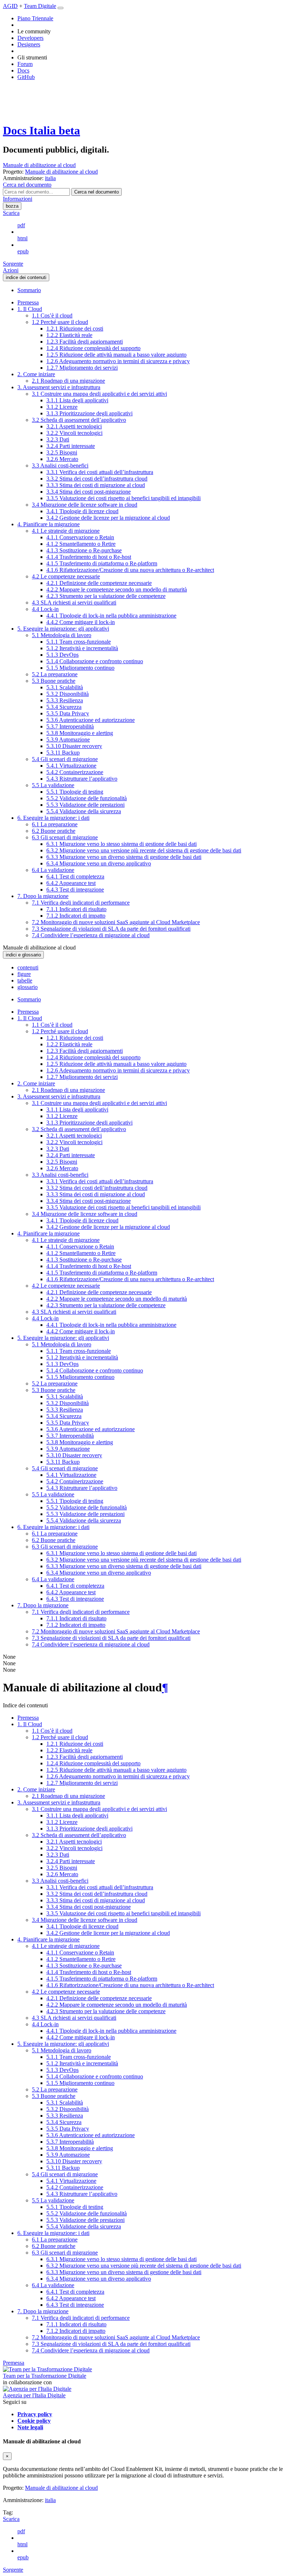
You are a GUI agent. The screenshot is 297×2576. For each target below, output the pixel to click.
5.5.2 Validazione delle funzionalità (87, 798)
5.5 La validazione (53, 785)
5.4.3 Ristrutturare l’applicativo (82, 779)
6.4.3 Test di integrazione (75, 890)
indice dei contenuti (26, 277)
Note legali (30, 2427)
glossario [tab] (28, 987)
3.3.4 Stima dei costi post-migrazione (89, 492)
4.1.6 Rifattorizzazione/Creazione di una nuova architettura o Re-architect (130, 570)
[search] (97, 192)
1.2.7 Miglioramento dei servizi (82, 368)
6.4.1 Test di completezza (75, 876)
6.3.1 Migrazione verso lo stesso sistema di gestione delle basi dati (122, 844)
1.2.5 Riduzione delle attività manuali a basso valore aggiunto (116, 355)
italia (50, 2500)
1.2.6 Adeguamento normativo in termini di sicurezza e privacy (118, 361)
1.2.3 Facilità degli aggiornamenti (85, 342)
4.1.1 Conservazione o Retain (80, 537)
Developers (30, 38)
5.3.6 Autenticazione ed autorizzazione (91, 720)
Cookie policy (34, 2421)
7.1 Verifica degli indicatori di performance (81, 903)
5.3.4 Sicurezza (64, 707)
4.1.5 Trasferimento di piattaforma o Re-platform (102, 563)
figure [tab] (24, 974)
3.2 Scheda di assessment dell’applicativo (79, 420)
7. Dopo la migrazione (43, 896)
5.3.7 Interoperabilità (70, 726)
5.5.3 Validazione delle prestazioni (85, 805)
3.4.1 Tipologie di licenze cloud (82, 511)
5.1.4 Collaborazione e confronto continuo (95, 661)
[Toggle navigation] (60, 8)
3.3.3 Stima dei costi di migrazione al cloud (96, 485)
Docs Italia (41, 130)
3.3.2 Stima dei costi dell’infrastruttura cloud (97, 479)
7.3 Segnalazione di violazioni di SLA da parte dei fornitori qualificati (111, 929)
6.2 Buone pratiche (54, 831)
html (22, 238)
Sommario (29, 290)
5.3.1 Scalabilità (65, 687)
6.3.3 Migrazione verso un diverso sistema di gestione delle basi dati (124, 857)
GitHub (26, 77)
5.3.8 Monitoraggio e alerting (80, 733)
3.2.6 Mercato (62, 459)
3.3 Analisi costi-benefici (60, 466)
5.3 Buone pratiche (54, 681)
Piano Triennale (35, 18)
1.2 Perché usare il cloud (60, 322)
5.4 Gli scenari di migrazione (65, 759)
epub (23, 251)
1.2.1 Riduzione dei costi (75, 329)
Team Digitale (40, 6)
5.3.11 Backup (63, 753)
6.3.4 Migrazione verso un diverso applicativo (99, 863)
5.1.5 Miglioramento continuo (80, 668)
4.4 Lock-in (45, 609)
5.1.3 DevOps (62, 655)
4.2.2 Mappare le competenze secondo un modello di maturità (117, 589)
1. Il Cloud (30, 309)
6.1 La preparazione (55, 824)
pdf (21, 225)
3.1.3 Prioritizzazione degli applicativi (89, 413)
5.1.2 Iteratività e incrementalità (82, 648)
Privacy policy (35, 2414)
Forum (25, 64)
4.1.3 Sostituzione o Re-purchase (84, 550)
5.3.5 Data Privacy (68, 713)
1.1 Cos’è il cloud (52, 315)
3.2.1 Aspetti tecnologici (74, 426)
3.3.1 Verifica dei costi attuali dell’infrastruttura (100, 472)
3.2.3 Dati (58, 439)
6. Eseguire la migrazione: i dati (53, 818)
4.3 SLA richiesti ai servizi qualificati (74, 603)
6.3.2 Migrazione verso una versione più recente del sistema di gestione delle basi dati (144, 850)
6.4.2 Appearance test (71, 883)
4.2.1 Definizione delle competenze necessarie (99, 583)
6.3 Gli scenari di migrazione (65, 837)
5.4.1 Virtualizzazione (71, 766)
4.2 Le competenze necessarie (66, 576)
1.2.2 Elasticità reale (69, 335)
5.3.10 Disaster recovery (74, 746)
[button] (27, 185)
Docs (23, 70)
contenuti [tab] (28, 967)
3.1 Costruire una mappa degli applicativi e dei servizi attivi (99, 394)
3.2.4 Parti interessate (71, 446)
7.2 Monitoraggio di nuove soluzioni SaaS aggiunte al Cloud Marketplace (116, 922)
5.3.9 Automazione (68, 739)
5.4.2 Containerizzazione (75, 772)
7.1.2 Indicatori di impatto (76, 916)
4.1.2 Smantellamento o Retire (81, 544)
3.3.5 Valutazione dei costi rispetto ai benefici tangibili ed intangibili (124, 498)
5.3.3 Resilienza (65, 700)
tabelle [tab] (25, 980)
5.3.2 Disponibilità (68, 694)
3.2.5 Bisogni (62, 452)
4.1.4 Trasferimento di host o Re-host (89, 557)
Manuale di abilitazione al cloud (39, 165)
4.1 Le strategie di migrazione (66, 531)
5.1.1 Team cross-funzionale (79, 642)
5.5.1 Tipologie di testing (75, 792)
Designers (29, 44)
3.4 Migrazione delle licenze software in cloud (85, 505)
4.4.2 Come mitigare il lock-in (81, 622)
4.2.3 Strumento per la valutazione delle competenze (106, 596)
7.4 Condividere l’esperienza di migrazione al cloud (91, 935)
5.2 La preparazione (55, 674)
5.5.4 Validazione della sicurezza (84, 811)
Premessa (28, 302)
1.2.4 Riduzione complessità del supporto (93, 348)
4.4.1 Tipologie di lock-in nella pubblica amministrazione (111, 616)
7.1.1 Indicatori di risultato (76, 909)
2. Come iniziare (36, 374)
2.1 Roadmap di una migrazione (68, 381)
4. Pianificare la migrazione (49, 524)
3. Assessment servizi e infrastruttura (59, 387)
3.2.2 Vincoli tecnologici (74, 433)
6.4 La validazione (53, 870)
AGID (10, 6)
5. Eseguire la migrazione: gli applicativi (63, 629)
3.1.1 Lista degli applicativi (77, 400)
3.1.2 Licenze (62, 407)
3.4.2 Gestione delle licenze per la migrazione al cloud (108, 518)
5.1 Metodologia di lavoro (62, 635)
